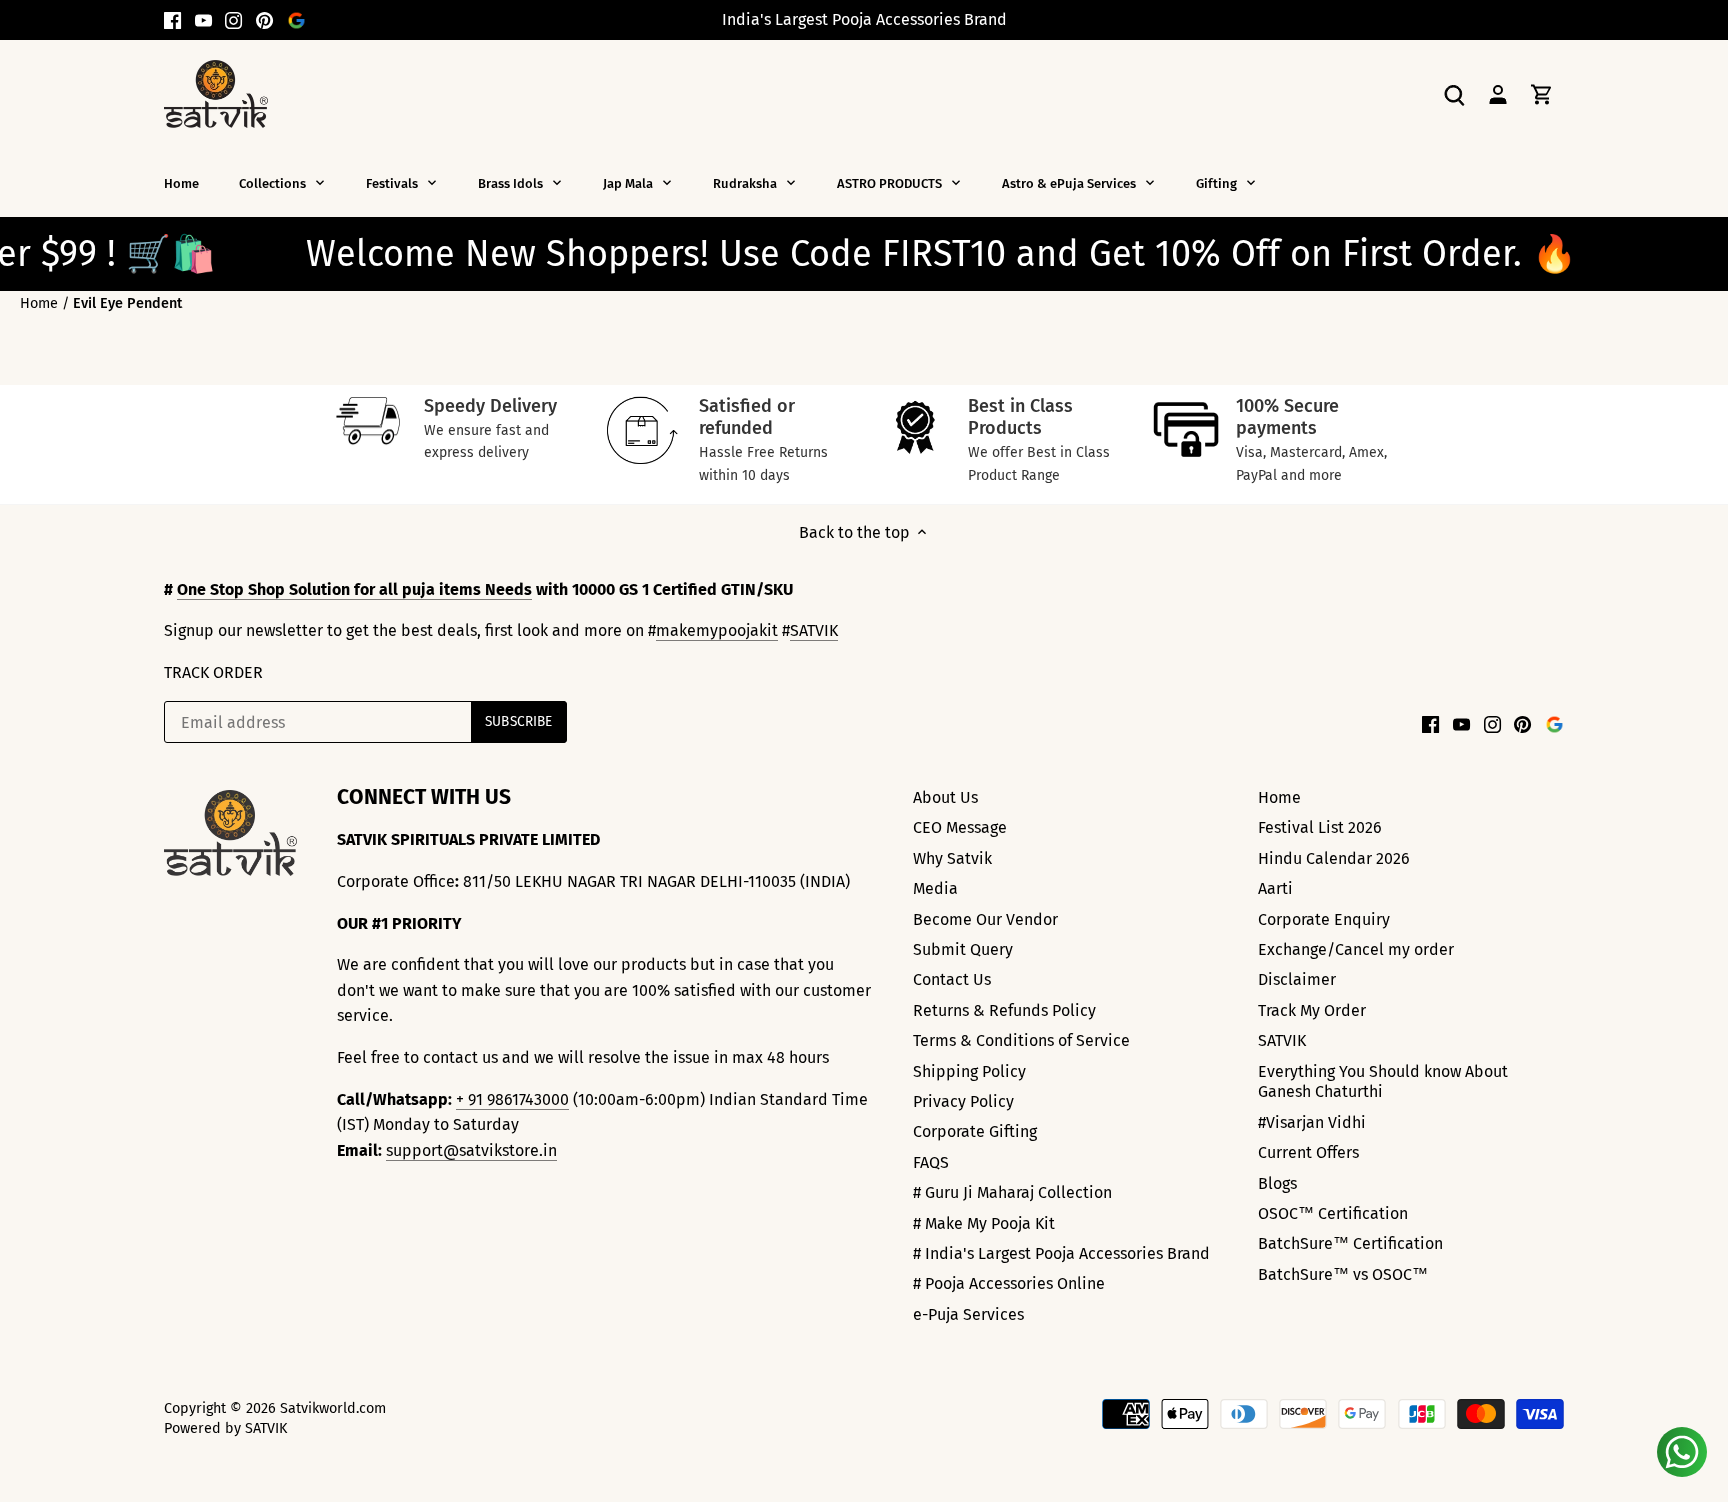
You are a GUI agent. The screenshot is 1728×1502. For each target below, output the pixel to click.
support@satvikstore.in (471, 1150)
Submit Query (963, 949)
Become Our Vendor (985, 919)
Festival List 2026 (1320, 827)
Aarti (1275, 888)
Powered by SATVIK (225, 1428)
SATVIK (814, 630)
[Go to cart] (1542, 93)
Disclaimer (1297, 979)
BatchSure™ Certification (1350, 1243)
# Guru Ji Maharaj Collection (1012, 1192)
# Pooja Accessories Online (1009, 1283)
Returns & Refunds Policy (1004, 1010)
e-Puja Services (968, 1314)
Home (1279, 797)
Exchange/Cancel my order (1356, 949)
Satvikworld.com (333, 1408)
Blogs (1277, 1183)
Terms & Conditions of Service (1021, 1040)
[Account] (1498, 93)
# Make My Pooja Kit (984, 1223)
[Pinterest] (264, 20)
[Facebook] (172, 20)
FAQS (931, 1162)
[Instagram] (233, 20)
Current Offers (1308, 1152)
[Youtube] (203, 20)
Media (935, 888)
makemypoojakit (717, 630)
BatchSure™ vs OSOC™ (1343, 1274)
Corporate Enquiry (1324, 919)
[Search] (1454, 93)
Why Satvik (952, 858)
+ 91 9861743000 (512, 1099)
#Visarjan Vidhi (1312, 1122)
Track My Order (1312, 1010)
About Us (945, 797)
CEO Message (960, 827)
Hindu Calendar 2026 (1334, 858)
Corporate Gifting (975, 1131)
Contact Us (952, 979)
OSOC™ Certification (1333, 1213)
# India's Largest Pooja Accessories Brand (1061, 1253)
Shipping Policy (969, 1071)
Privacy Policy (963, 1101)
